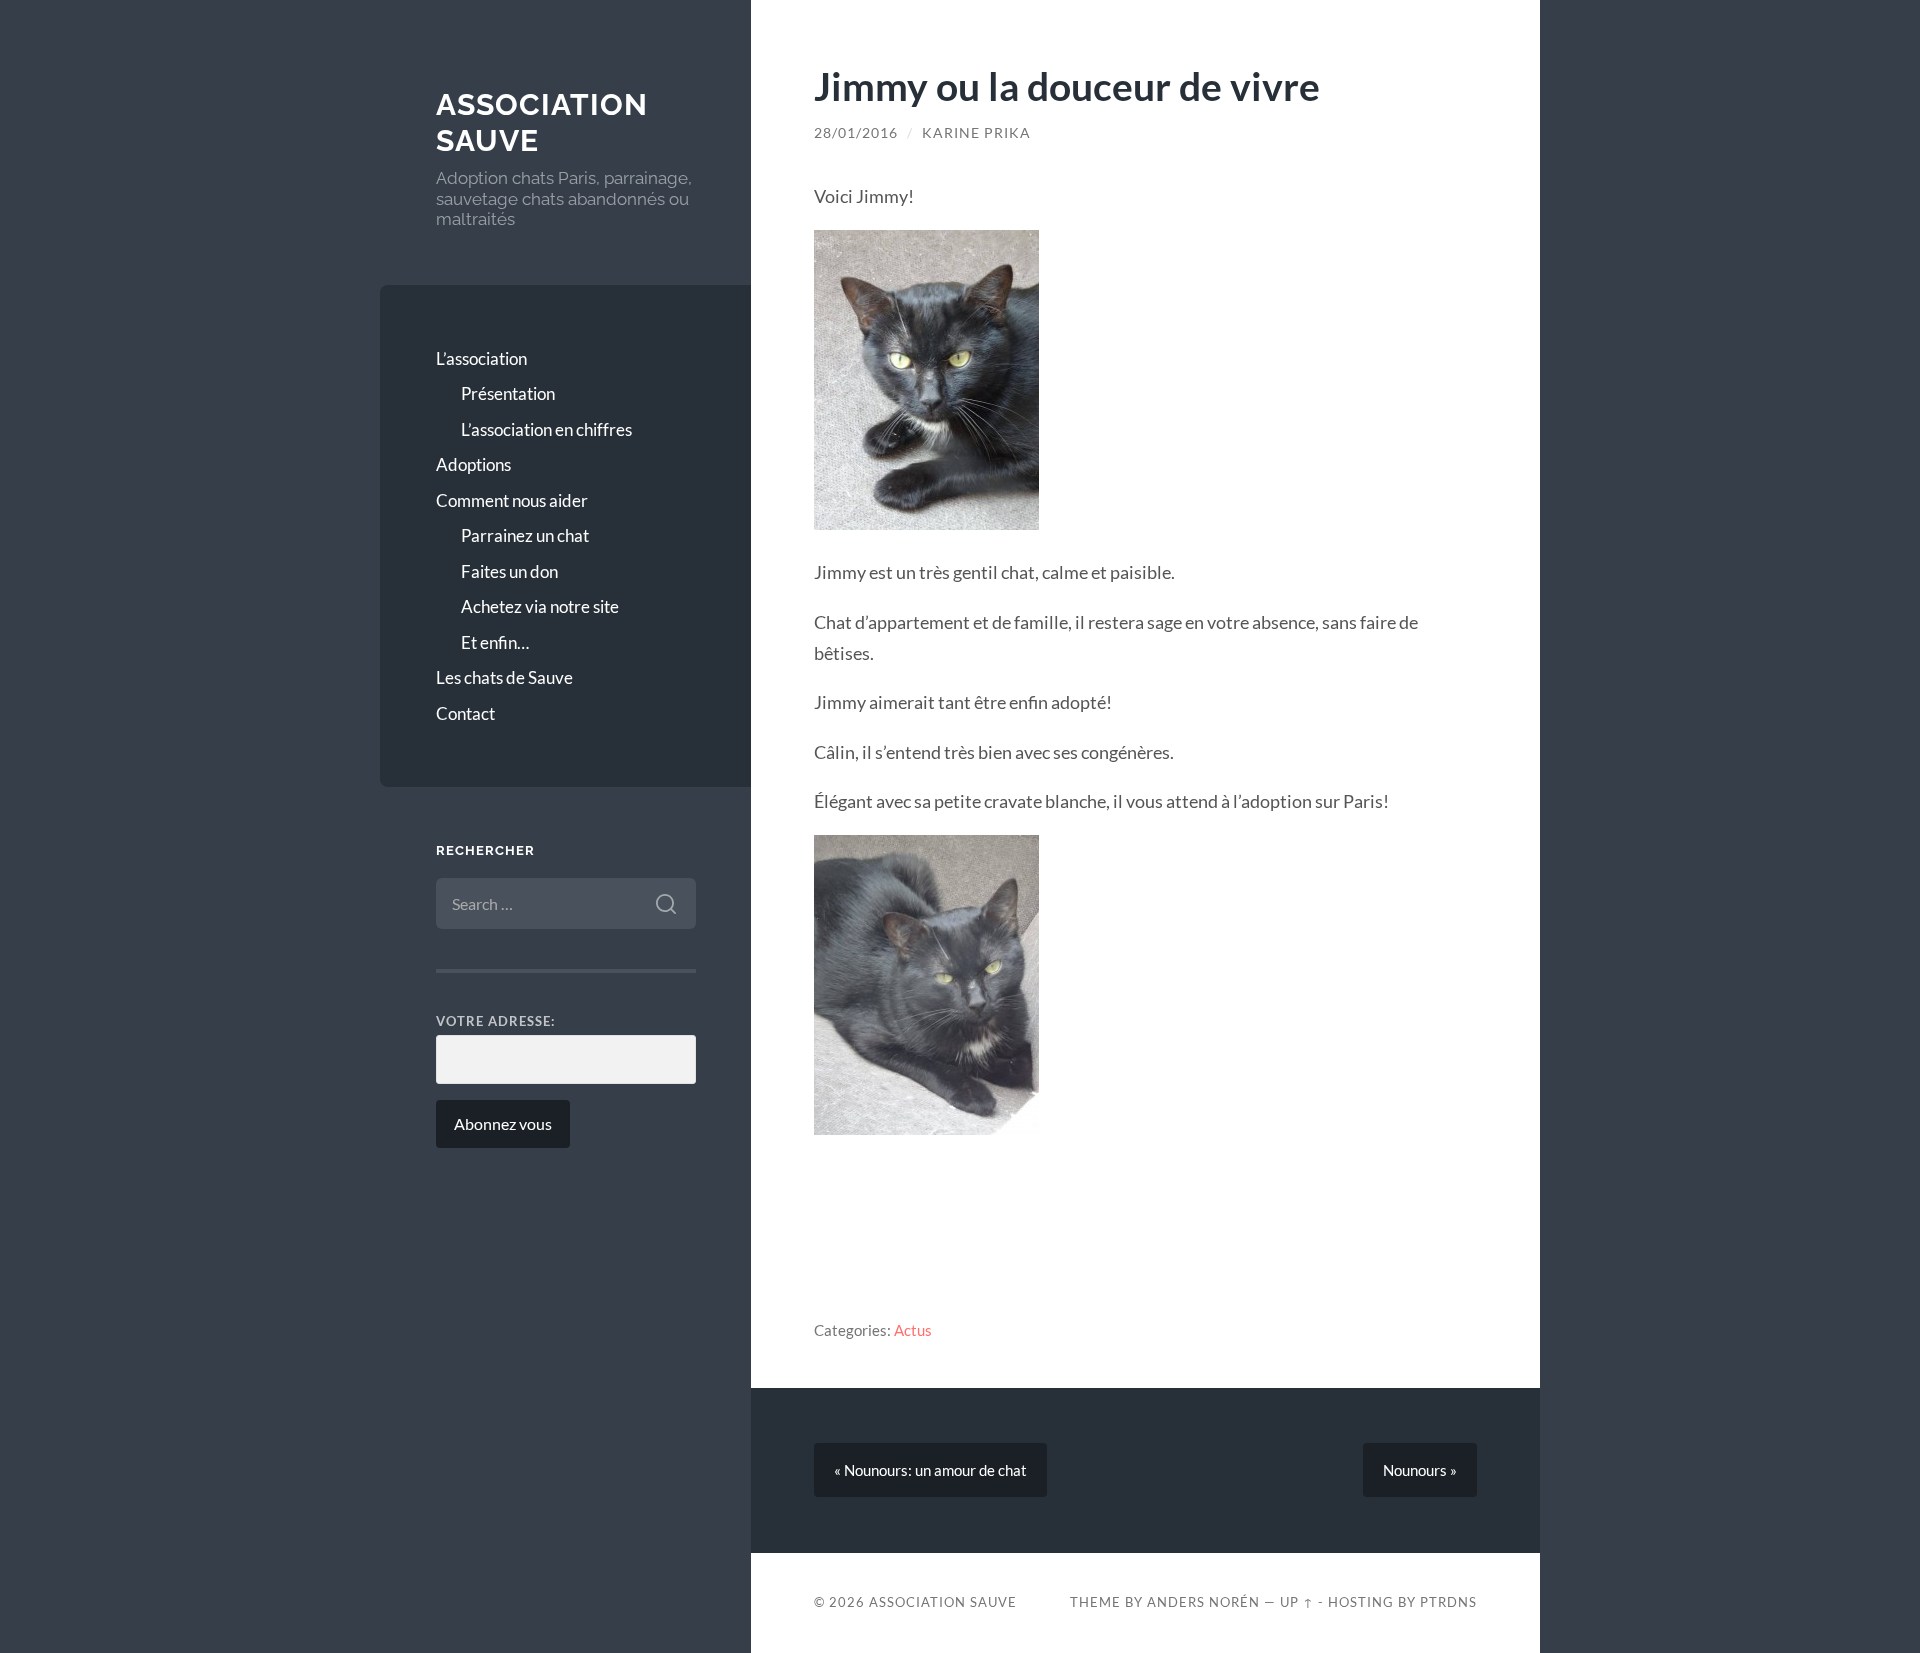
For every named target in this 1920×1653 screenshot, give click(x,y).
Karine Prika (976, 133)
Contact (465, 713)
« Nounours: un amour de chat (930, 1470)
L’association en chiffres (546, 429)
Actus (913, 1330)
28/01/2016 (856, 133)
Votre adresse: (495, 1021)
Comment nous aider (512, 500)
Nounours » (1420, 1470)
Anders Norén (1203, 1602)
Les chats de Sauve (504, 677)
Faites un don (509, 571)
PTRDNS (1448, 1602)
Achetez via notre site (540, 606)
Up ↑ (1297, 1602)
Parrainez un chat (525, 535)
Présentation (508, 393)
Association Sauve (943, 1602)
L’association (481, 358)
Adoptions (473, 464)
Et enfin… (495, 642)
